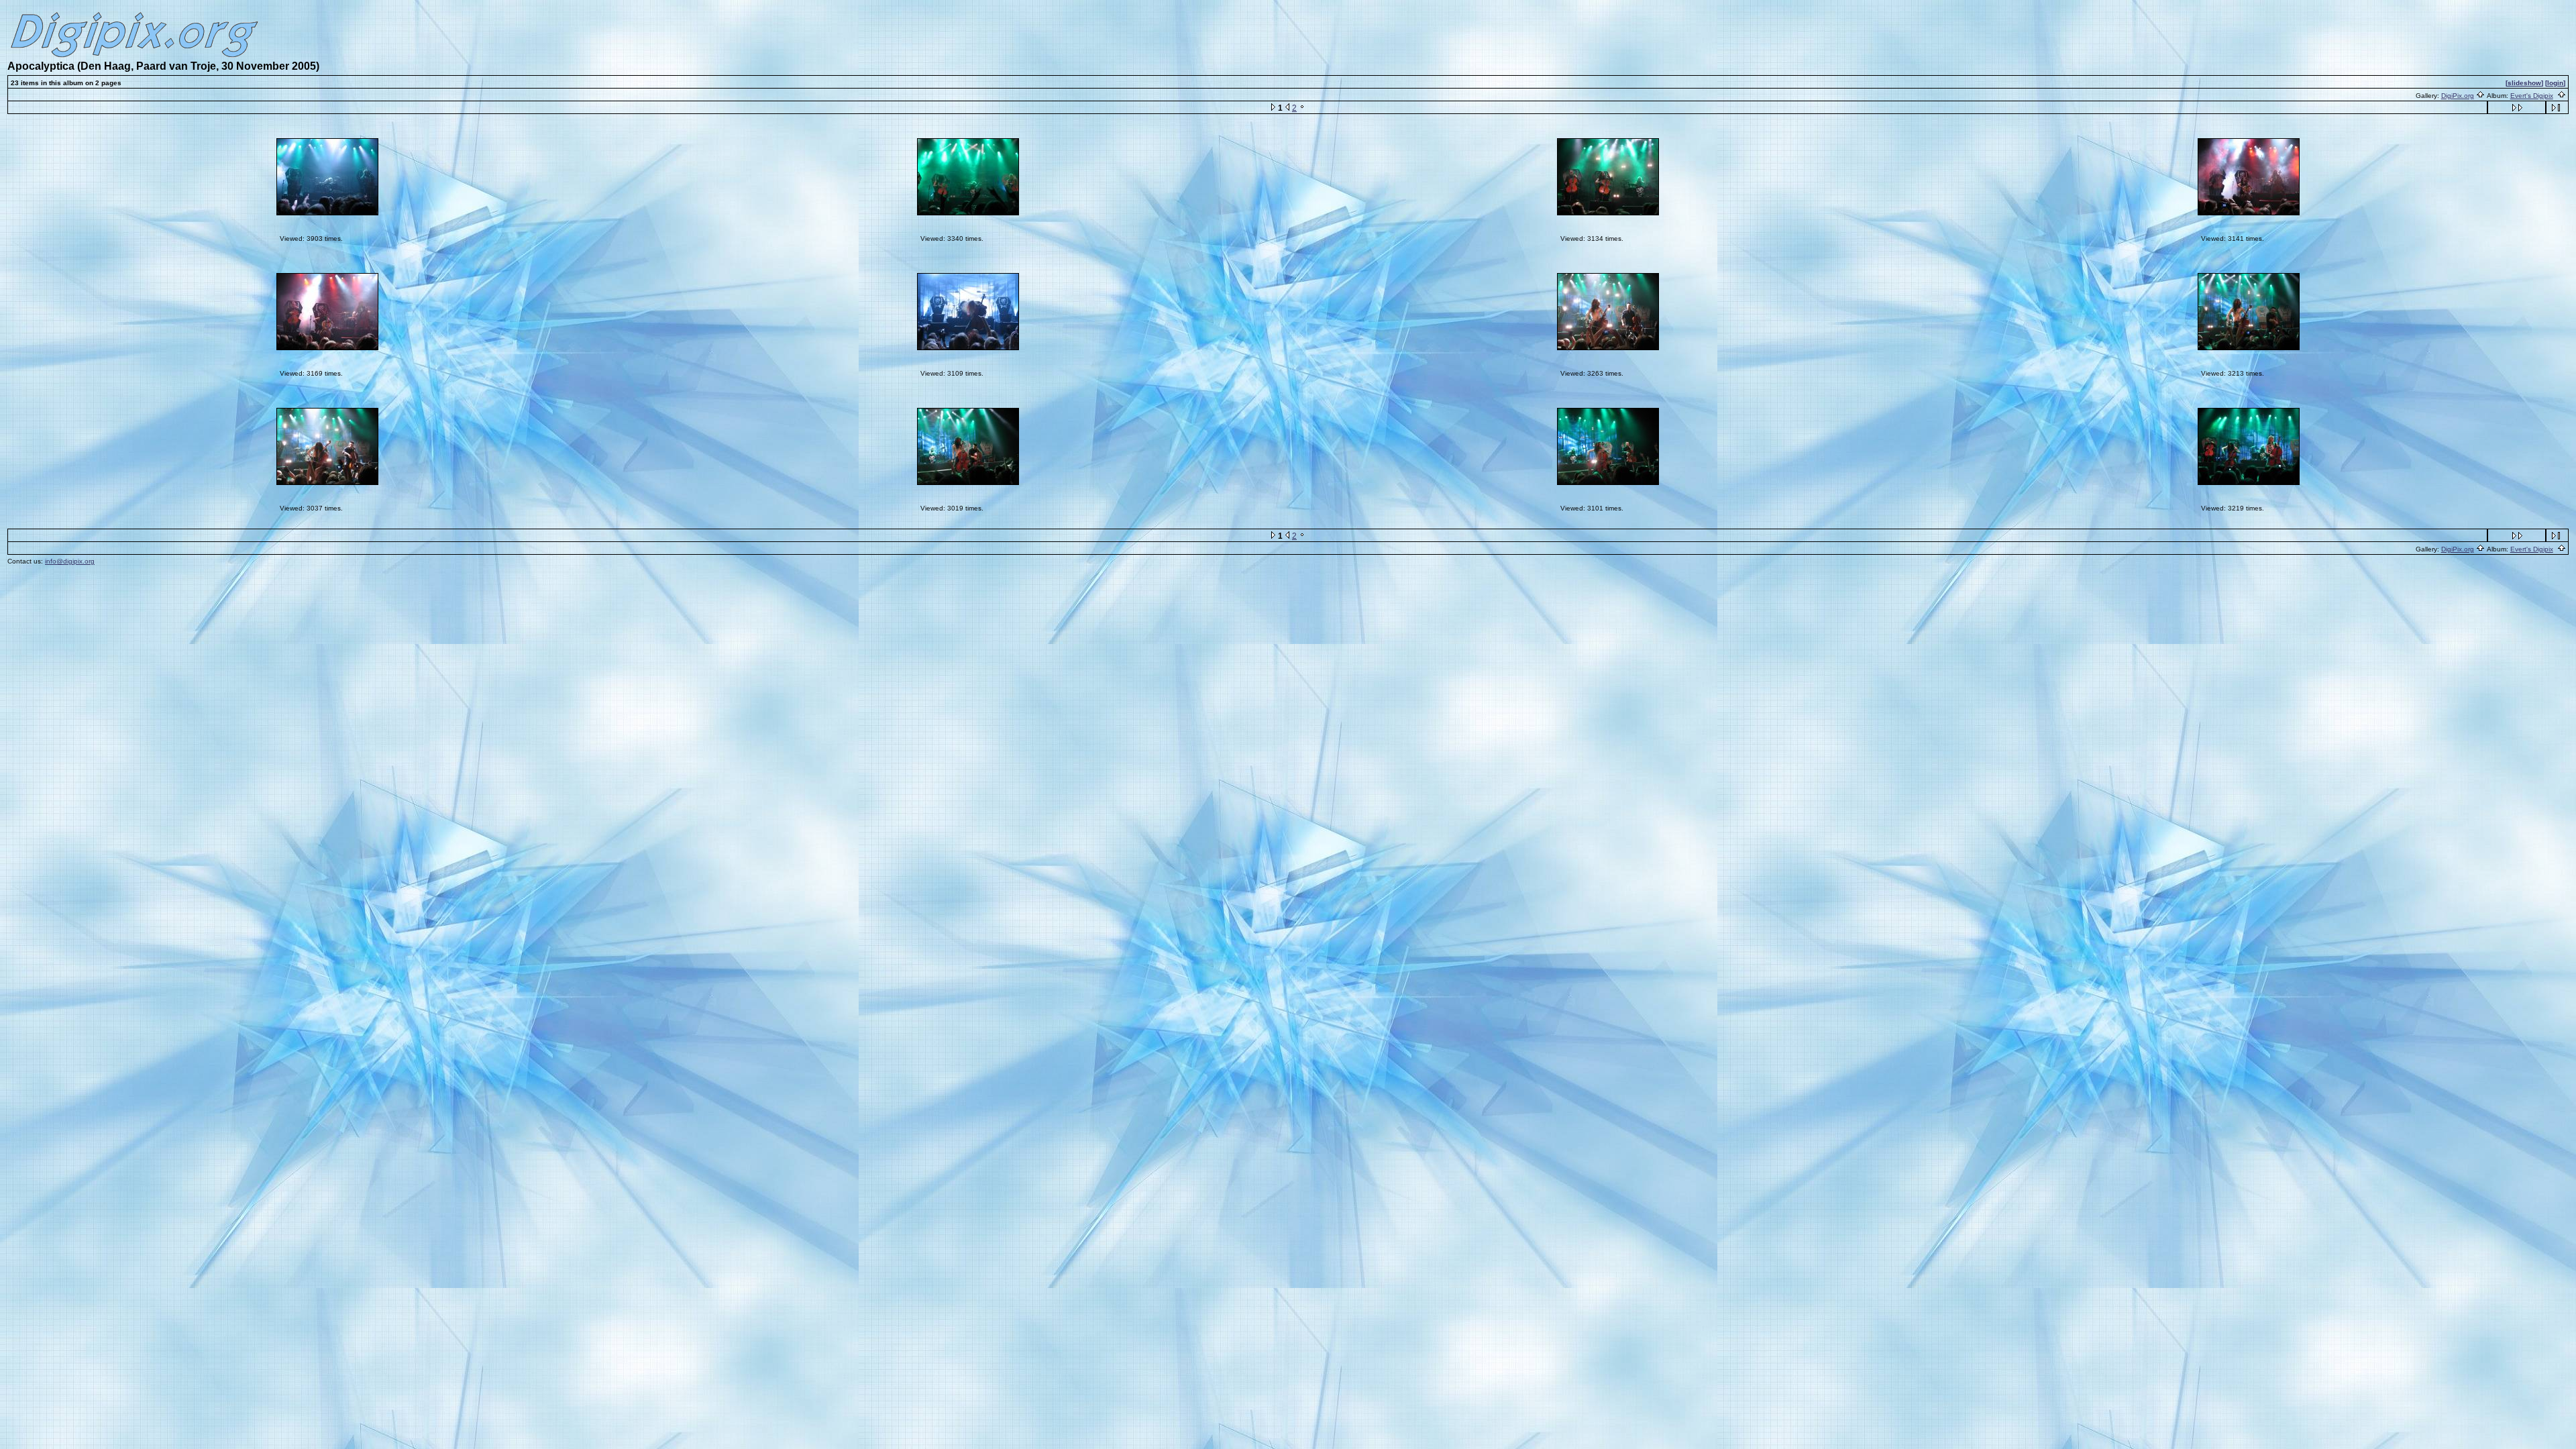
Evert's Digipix (2532, 96)
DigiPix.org (2458, 96)
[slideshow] (2524, 83)
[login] (2555, 83)
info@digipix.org (70, 561)
